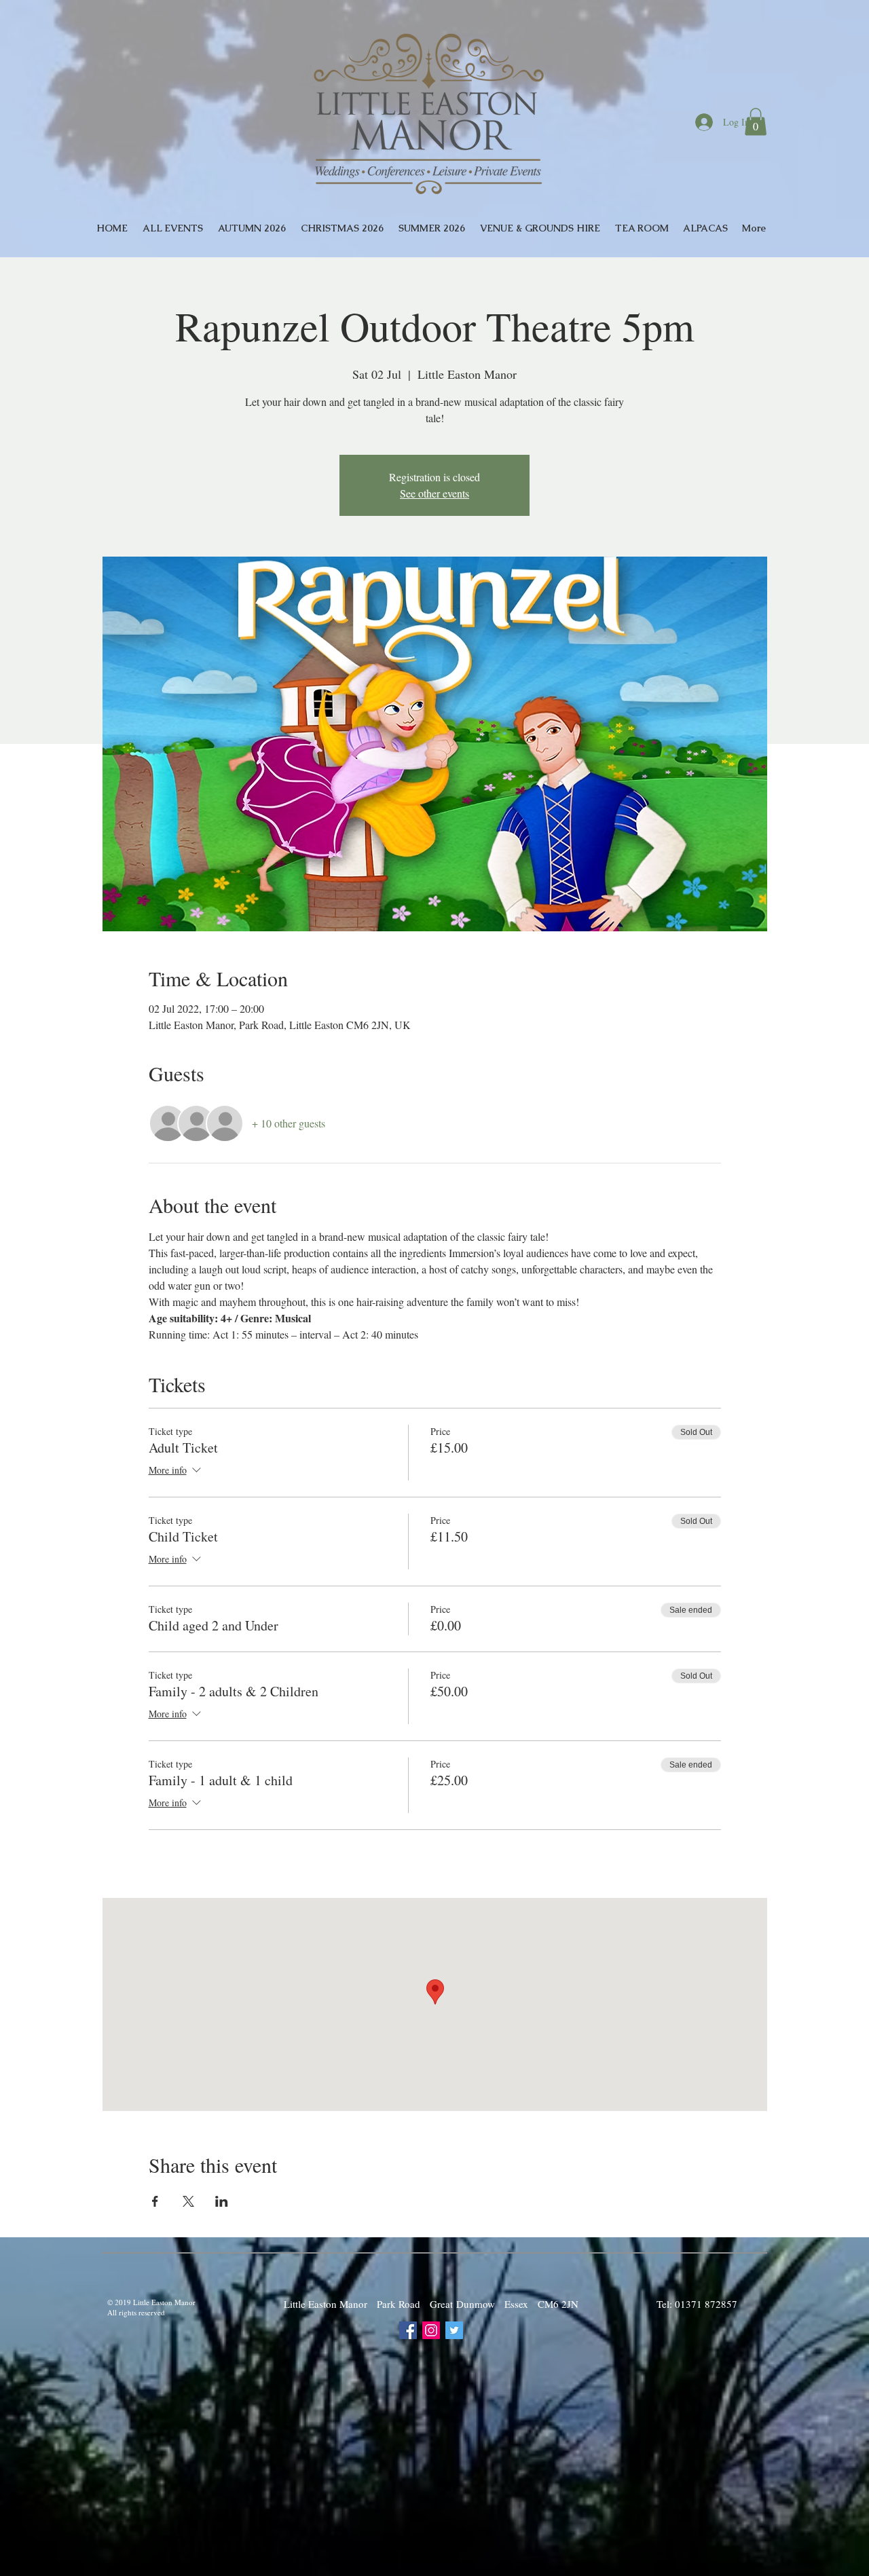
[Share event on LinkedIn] (222, 2201)
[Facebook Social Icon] (408, 2330)
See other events (434, 493)
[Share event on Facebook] (155, 2201)
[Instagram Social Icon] (431, 2330)
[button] (756, 122)
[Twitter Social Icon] (454, 2330)
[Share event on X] (188, 2201)
